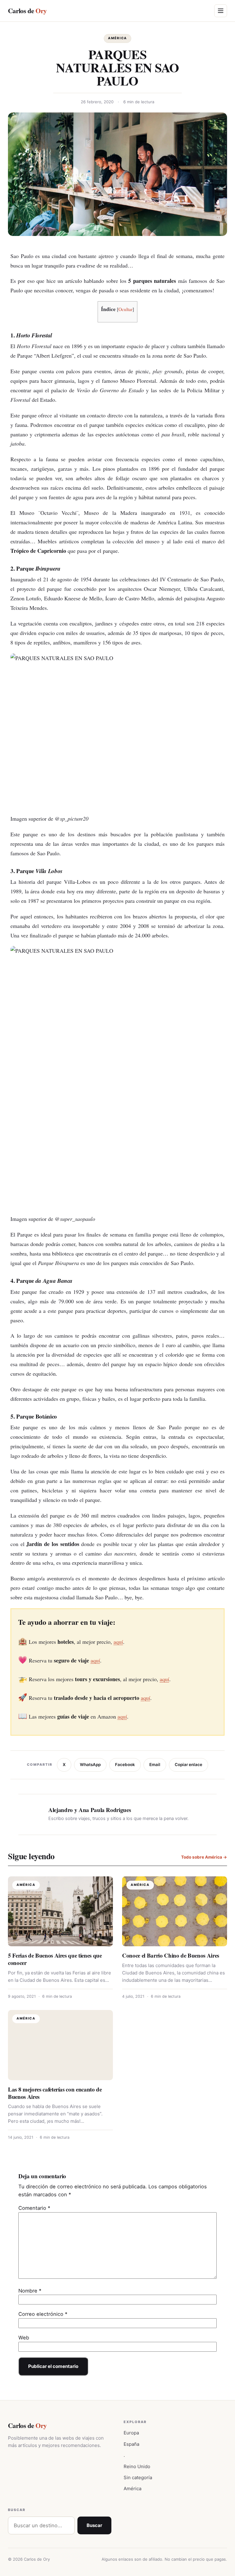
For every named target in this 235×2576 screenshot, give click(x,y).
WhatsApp (90, 1765)
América (117, 38)
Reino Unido (137, 2466)
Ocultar (125, 309)
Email (155, 1765)
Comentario (34, 2208)
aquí (118, 1642)
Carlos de (27, 11)
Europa (131, 2433)
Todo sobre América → (204, 1857)
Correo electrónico (43, 2314)
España (131, 2444)
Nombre (30, 2291)
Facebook (125, 1765)
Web (24, 2338)
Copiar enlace (188, 1765)
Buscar (94, 2525)
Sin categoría (138, 2477)
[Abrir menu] (221, 11)
